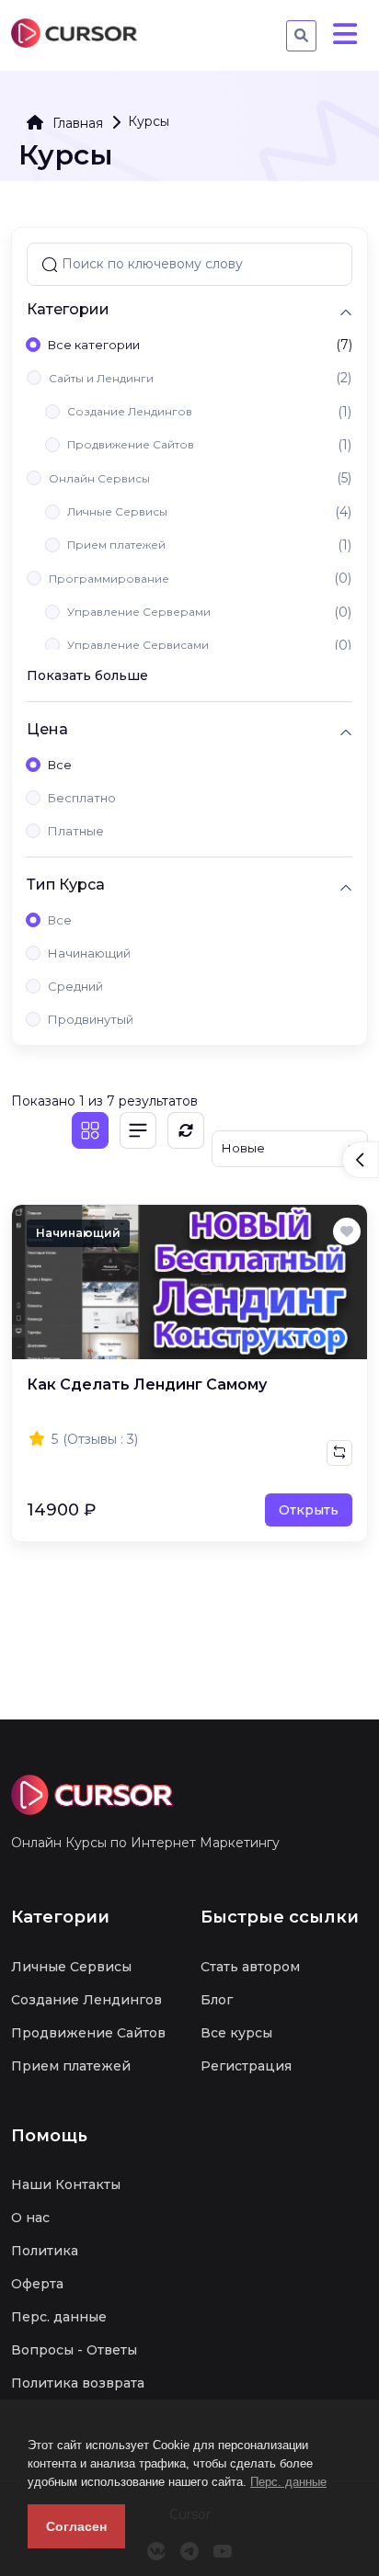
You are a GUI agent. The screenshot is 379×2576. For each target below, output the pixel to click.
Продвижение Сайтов (131, 444)
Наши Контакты (66, 2184)
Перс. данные (288, 2482)
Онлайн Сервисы (99, 478)
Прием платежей (116, 545)
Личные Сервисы (117, 511)
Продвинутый (91, 1019)
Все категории (94, 345)
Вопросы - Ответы (74, 2350)
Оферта (37, 2284)
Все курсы (236, 2033)
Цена (47, 729)
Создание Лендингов (130, 411)
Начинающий (89, 953)
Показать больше (87, 675)
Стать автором (250, 1967)
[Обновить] (186, 1130)
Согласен (76, 2526)
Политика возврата (78, 2383)
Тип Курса (66, 885)
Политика (45, 2251)
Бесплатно (82, 798)
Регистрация (246, 2066)
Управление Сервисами (138, 645)
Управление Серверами (139, 612)
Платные (76, 831)
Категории (68, 309)
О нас (30, 2218)
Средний (75, 986)
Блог (217, 2000)
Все (60, 765)
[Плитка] (90, 1130)
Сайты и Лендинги (101, 378)
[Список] (138, 1130)
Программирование (109, 579)
